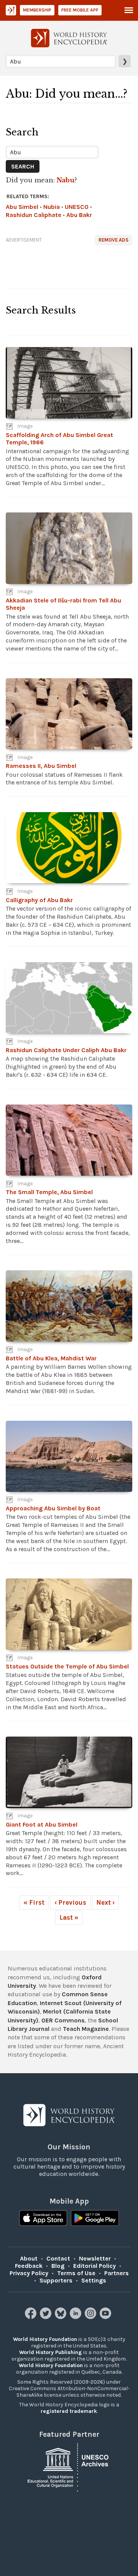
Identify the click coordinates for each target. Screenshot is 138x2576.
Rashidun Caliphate (34, 215)
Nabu (66, 180)
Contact (58, 2258)
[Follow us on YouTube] (106, 2317)
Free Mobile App (80, 10)
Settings (94, 2280)
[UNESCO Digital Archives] (69, 2467)
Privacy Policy (29, 2273)
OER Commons (63, 2020)
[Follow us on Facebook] (32, 2317)
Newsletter (95, 2258)
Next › (105, 1902)
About (29, 2258)
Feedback (29, 2266)
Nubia (52, 207)
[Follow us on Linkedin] (76, 2317)
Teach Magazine (86, 2029)
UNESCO (77, 207)
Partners (117, 2273)
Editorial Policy (94, 2266)
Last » (69, 1917)
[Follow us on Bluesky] (62, 2317)
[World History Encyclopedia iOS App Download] (43, 2219)
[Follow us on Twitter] (47, 2317)
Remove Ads (113, 240)
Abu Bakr (79, 215)
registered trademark (69, 2411)
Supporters (56, 2280)
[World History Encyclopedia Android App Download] (95, 2219)
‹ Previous (70, 1902)
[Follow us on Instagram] (91, 2317)
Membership (37, 10)
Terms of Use (76, 2273)
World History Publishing (51, 2352)
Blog (58, 2266)
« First (34, 1902)
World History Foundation (45, 2339)
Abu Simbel (22, 207)
